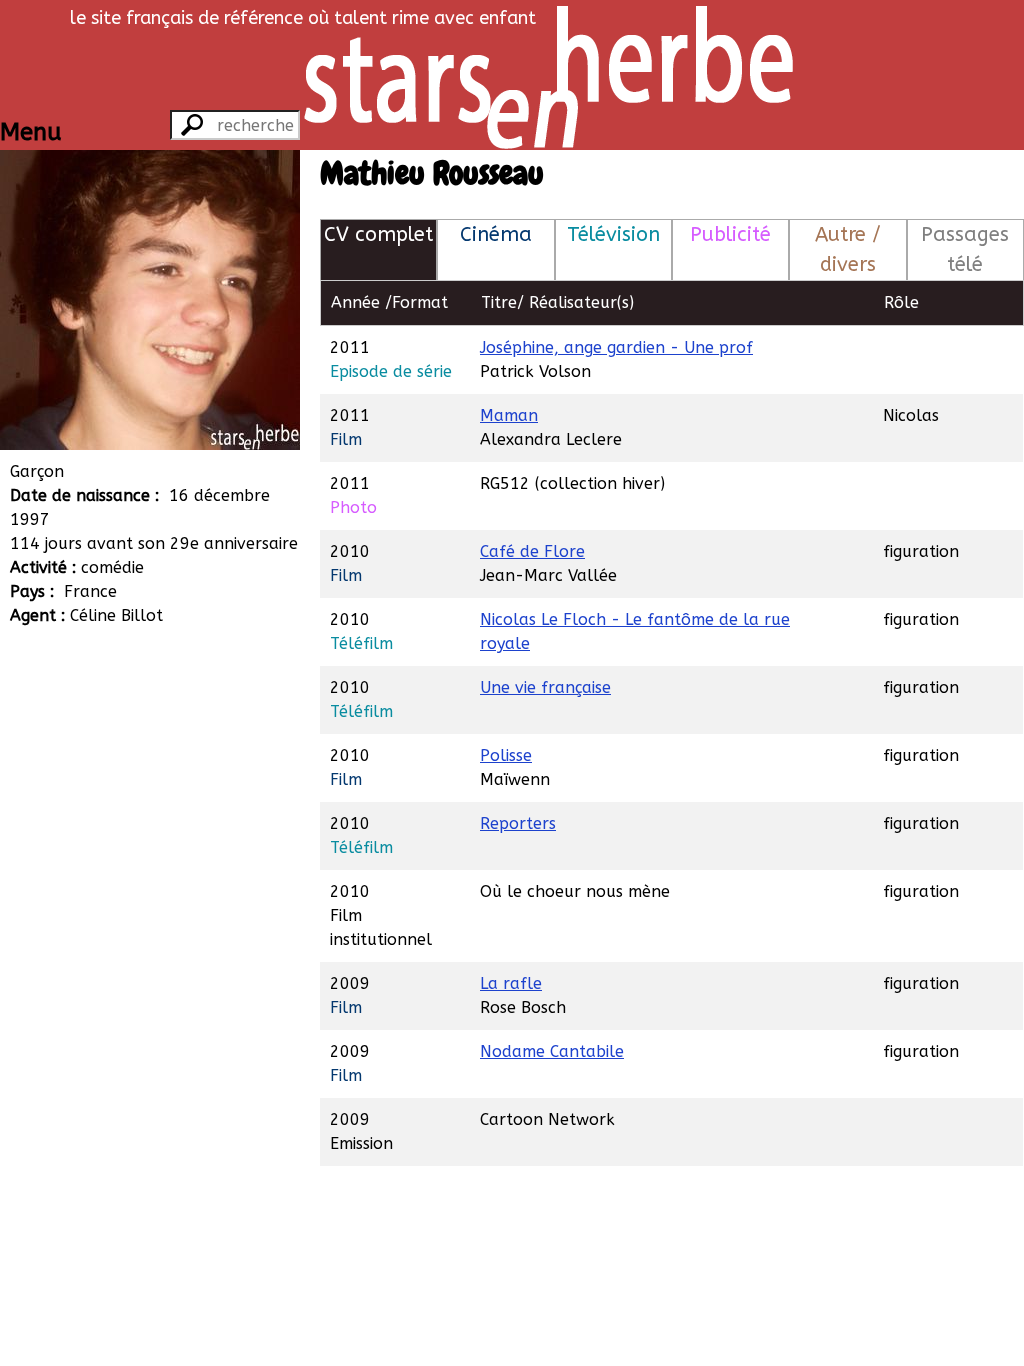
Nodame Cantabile (552, 1051)
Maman (509, 415)
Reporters (518, 823)
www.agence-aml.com (156, 759)
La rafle (511, 983)
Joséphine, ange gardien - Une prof (616, 347)
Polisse (506, 755)
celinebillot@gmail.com (160, 783)
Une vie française (545, 687)
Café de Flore (532, 551)
